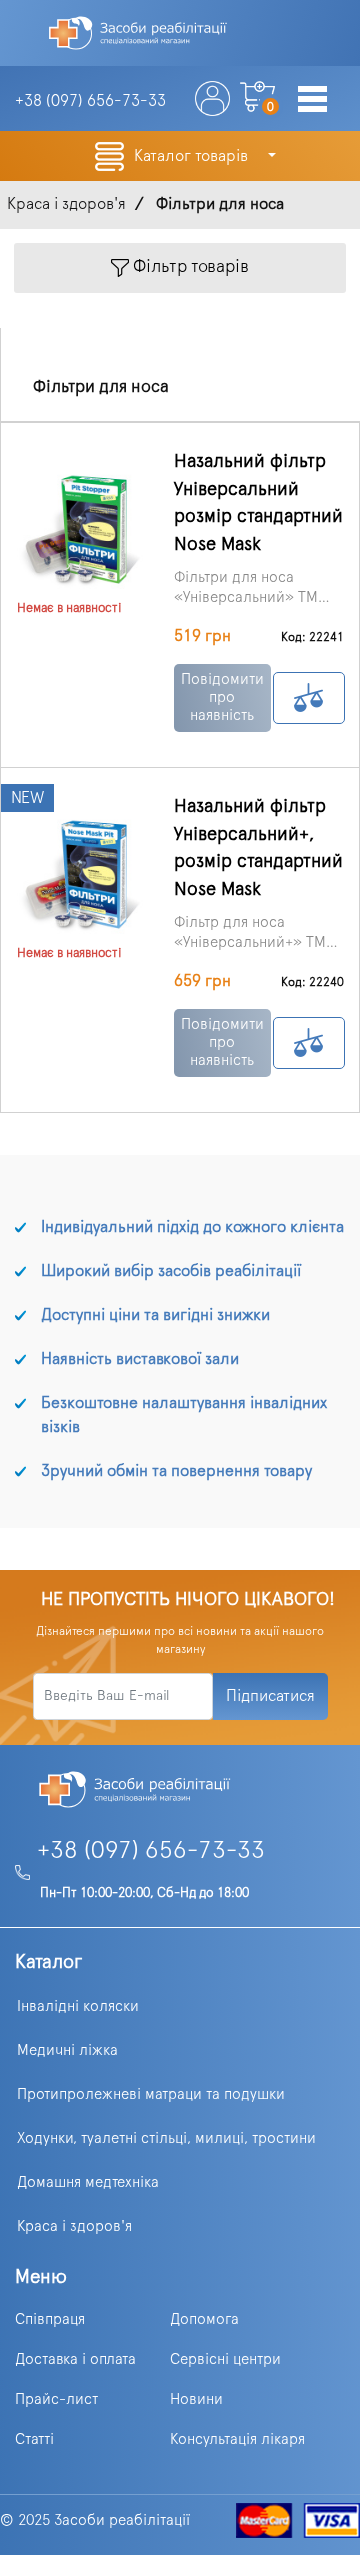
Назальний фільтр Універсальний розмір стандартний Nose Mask (258, 503)
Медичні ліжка (67, 2050)
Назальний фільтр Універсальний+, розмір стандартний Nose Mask (258, 848)
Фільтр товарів (189, 268)
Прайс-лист (56, 2399)
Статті (34, 2439)
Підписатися (270, 1696)
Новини (196, 2399)
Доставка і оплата (75, 2359)
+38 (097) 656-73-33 (151, 1851)
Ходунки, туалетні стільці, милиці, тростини (166, 2138)
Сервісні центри (225, 2359)
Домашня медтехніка (88, 2182)
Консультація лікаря (237, 2439)
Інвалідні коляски (78, 2006)
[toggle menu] (312, 101)
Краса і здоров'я (74, 2226)
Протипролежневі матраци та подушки (151, 2094)
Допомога (204, 2319)
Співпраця (50, 2319)
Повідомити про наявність (222, 697)
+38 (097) (90, 101)
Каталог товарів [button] (193, 156)
